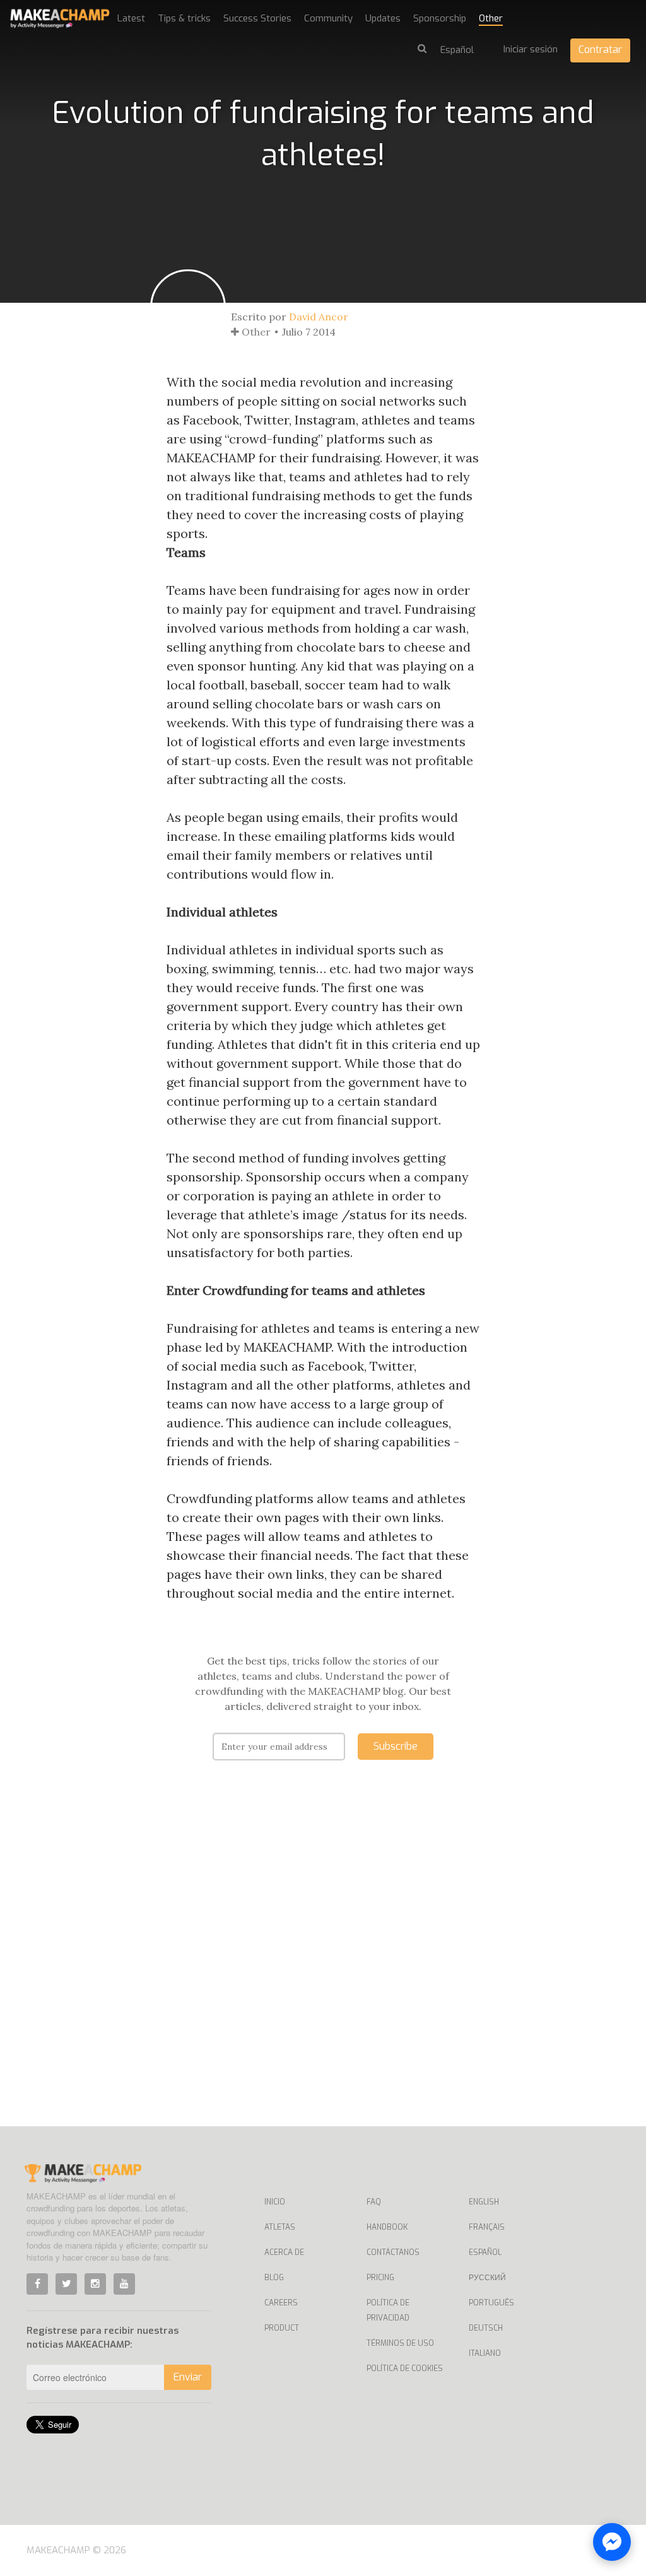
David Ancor (319, 317)
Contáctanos (393, 2252)
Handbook (387, 2227)
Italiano (485, 2353)
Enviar (188, 2377)
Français (487, 2227)
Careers (281, 2303)
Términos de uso (400, 2343)
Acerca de (284, 2252)
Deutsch (486, 2328)
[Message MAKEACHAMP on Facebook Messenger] (612, 2542)
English (484, 2202)
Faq (374, 2202)
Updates (383, 18)
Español (485, 2252)
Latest (131, 18)
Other (491, 18)
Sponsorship (440, 18)
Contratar (600, 50)
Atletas (280, 2227)
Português (491, 2303)
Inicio (275, 2202)
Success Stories (257, 18)
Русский (487, 2278)
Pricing (380, 2278)
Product (282, 2328)
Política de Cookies (405, 2368)
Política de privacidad (388, 2310)
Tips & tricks (184, 18)
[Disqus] (323, 1962)
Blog (274, 2278)
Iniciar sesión (531, 49)
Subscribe (396, 1746)
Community (328, 18)
